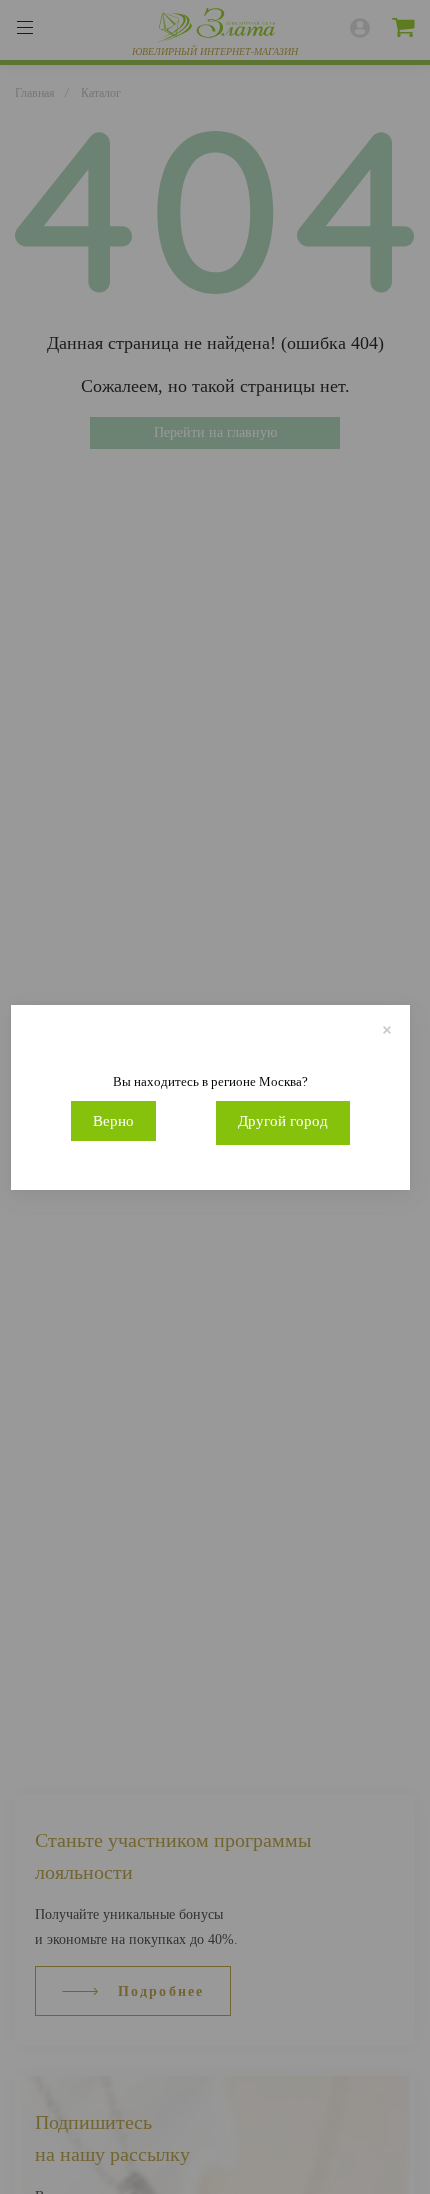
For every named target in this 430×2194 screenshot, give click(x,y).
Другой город (283, 1121)
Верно (113, 1121)
